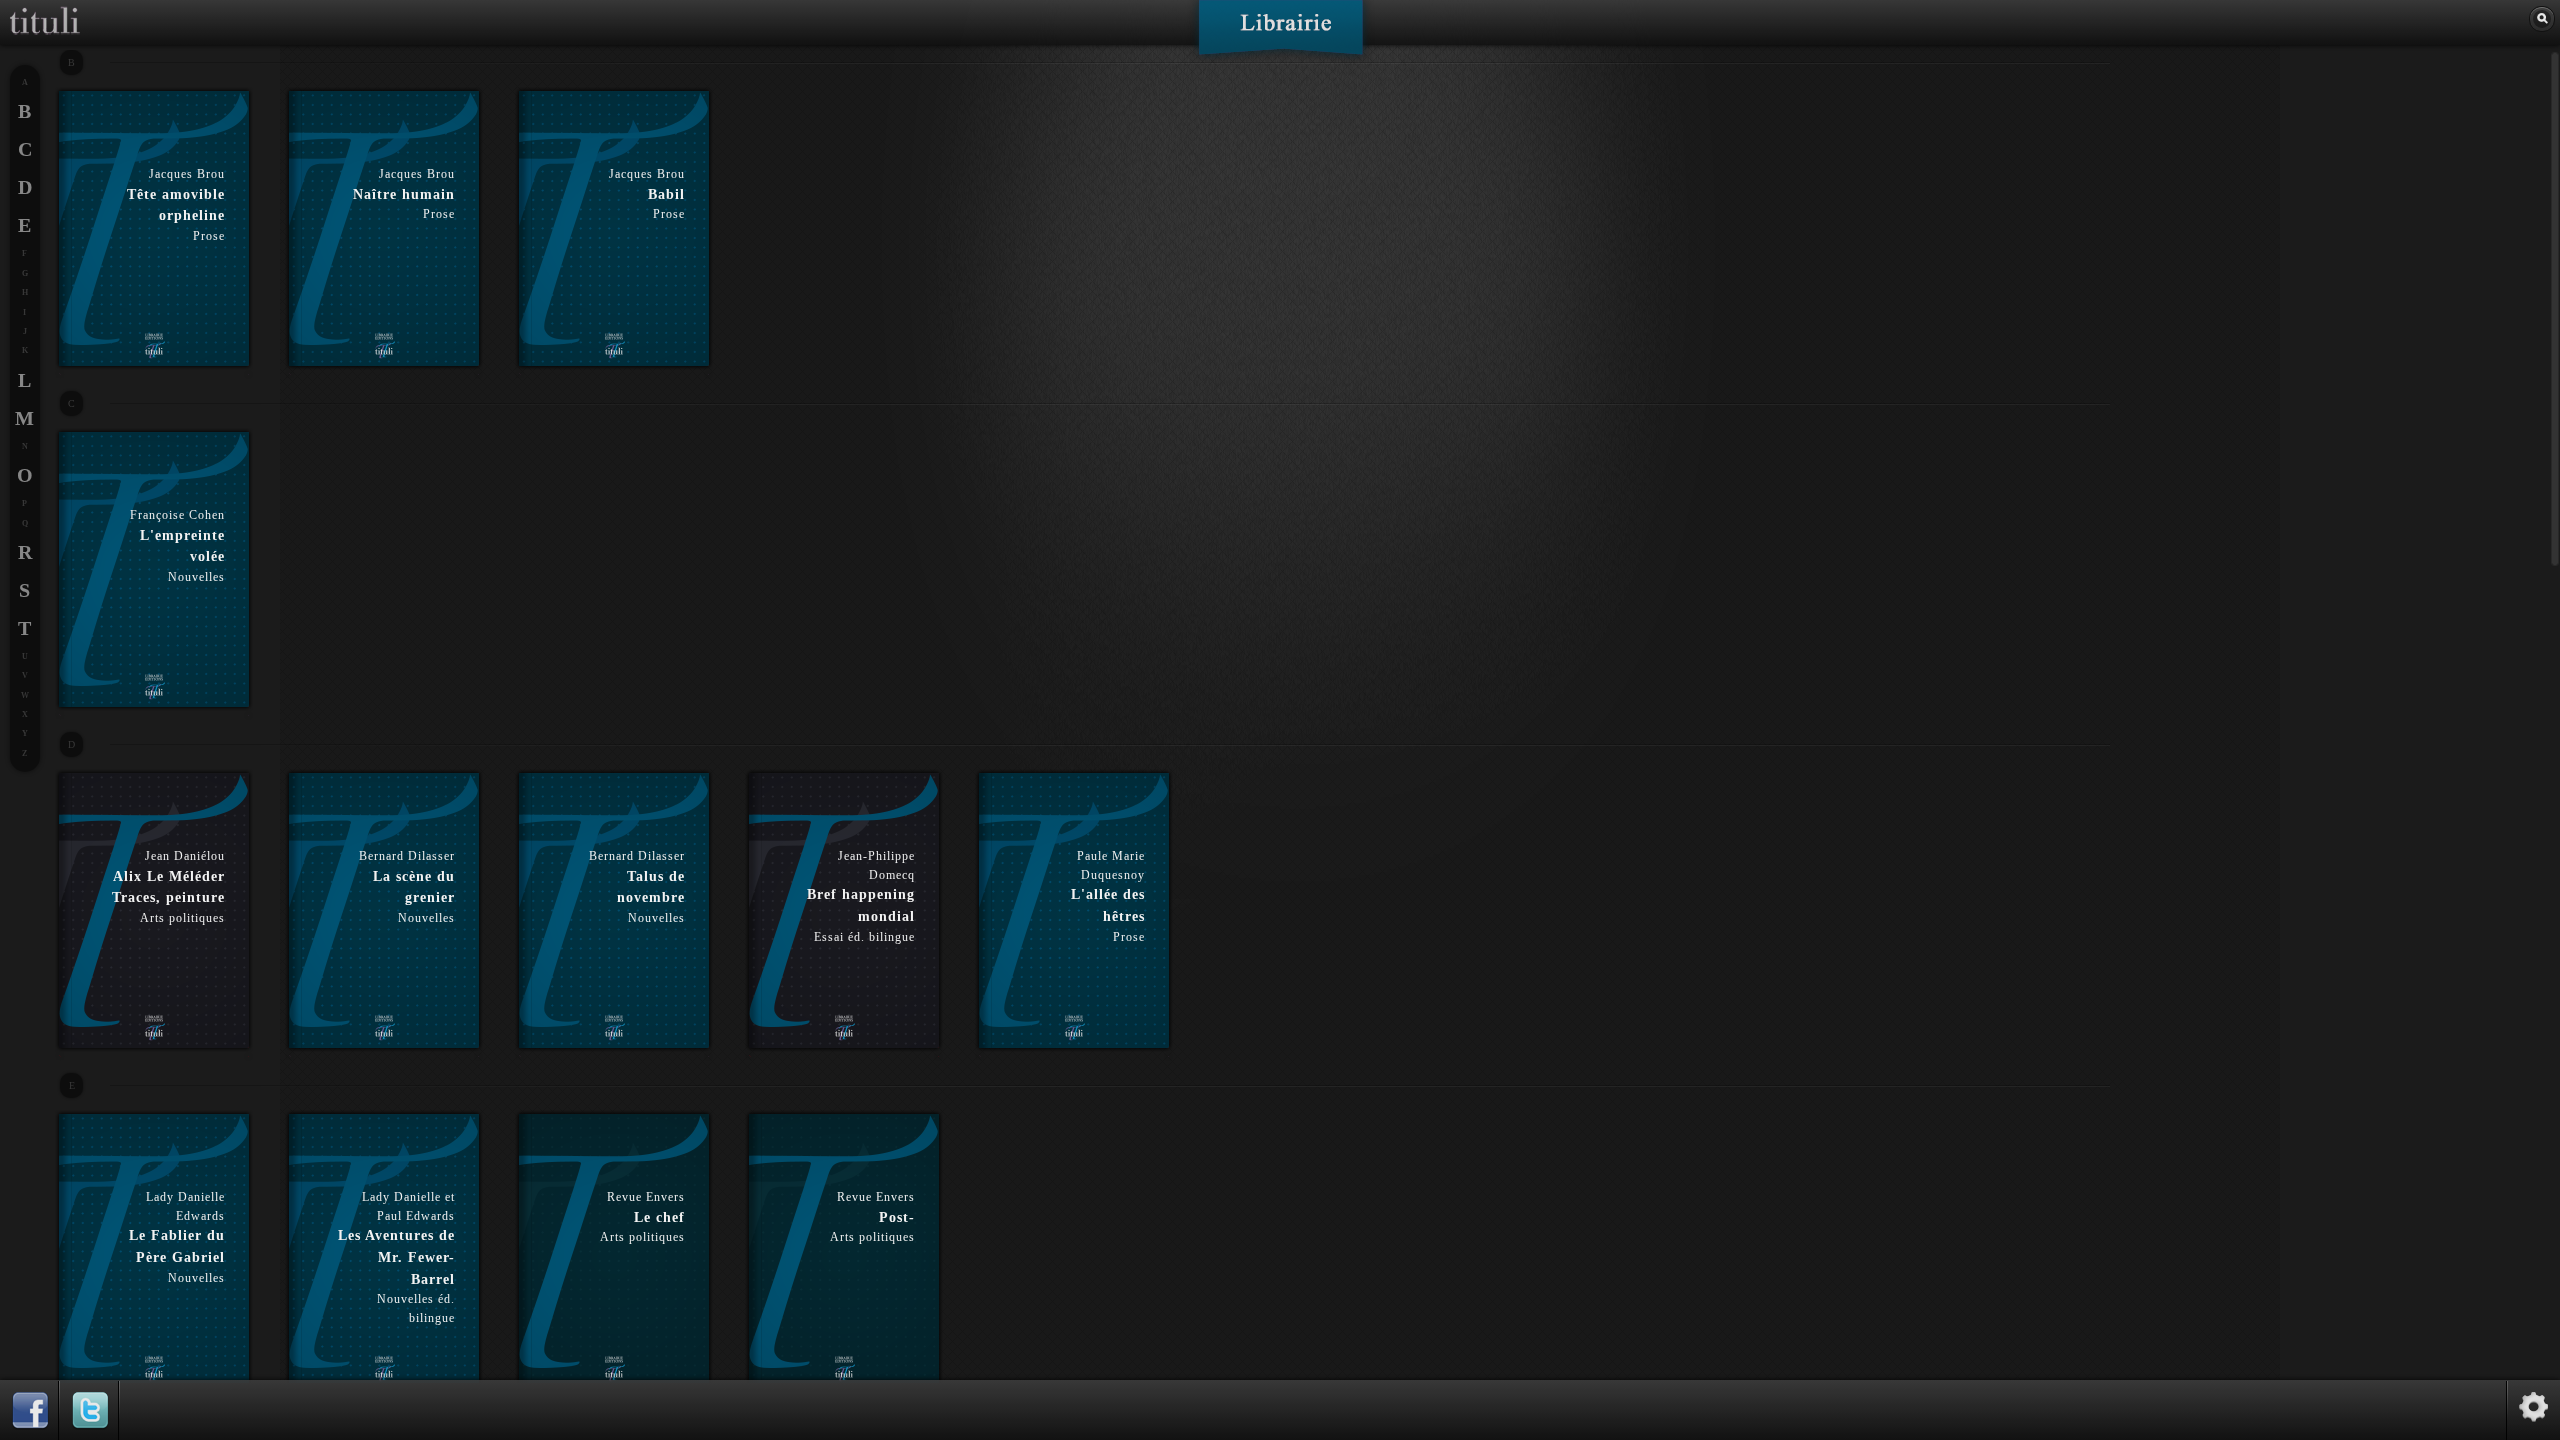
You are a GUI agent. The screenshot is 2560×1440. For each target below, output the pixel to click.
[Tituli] (45, 8)
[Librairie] (1280, 34)
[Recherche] (2542, 19)
